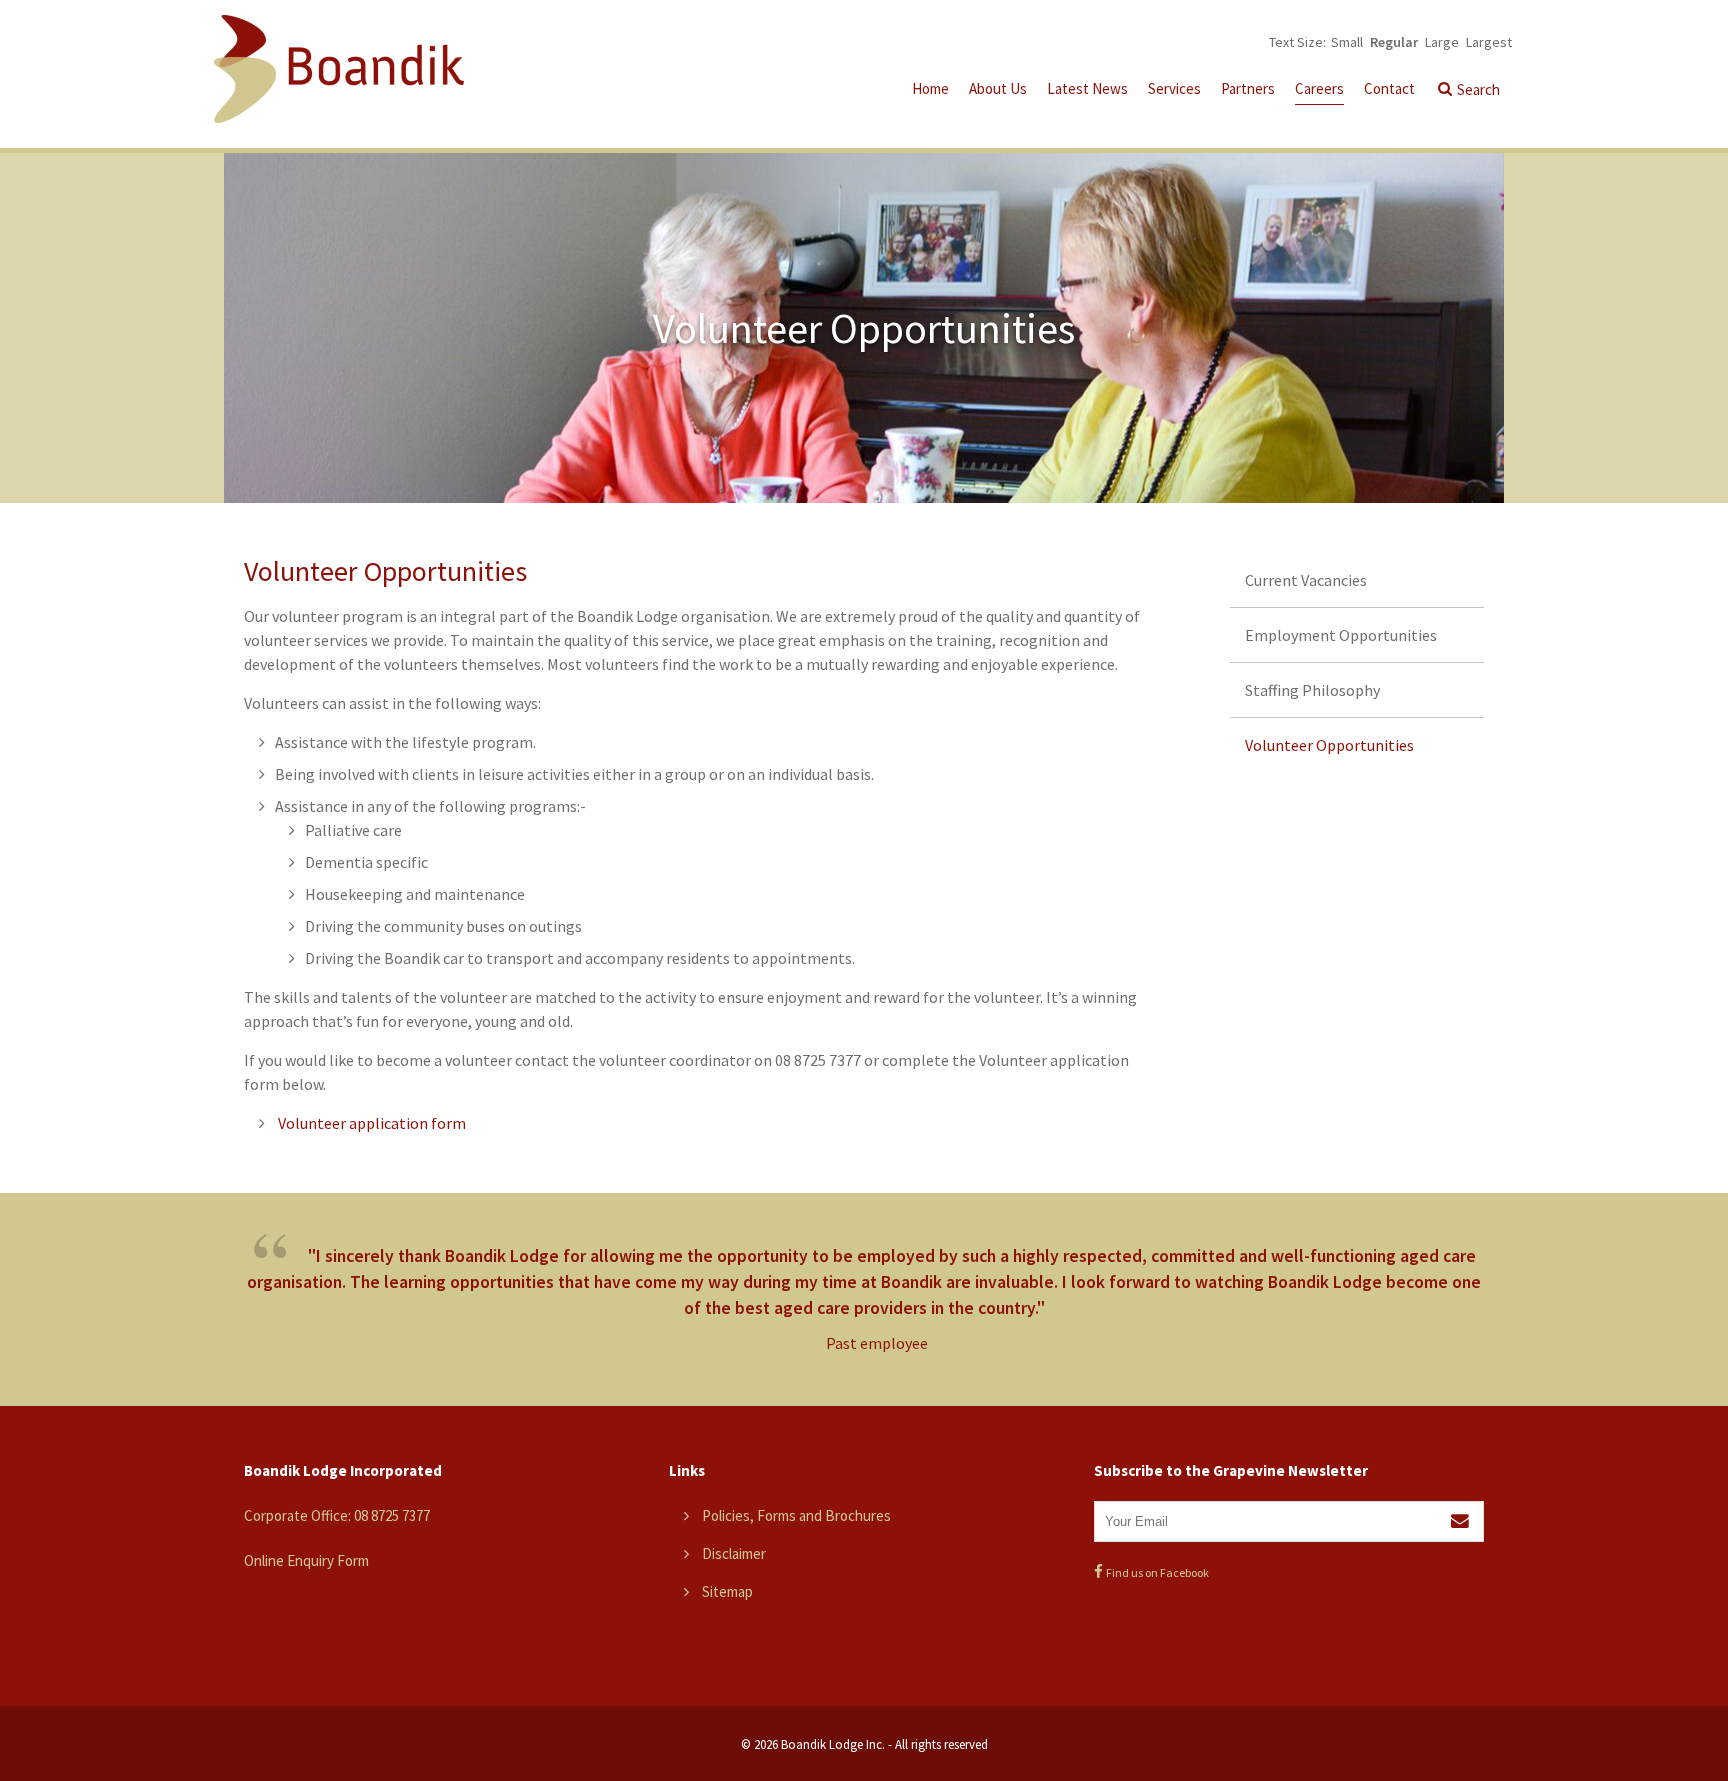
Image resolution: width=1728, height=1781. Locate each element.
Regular (1394, 42)
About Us (998, 88)
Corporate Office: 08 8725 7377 (337, 1515)
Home (930, 88)
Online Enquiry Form (306, 1560)
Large (1442, 42)
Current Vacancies (1306, 580)
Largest (1489, 42)
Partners (1248, 88)
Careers (1319, 88)
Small (1347, 42)
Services (1174, 88)
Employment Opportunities (1341, 635)
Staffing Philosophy (1312, 690)
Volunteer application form (370, 1123)
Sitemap (727, 1591)
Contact (1389, 88)
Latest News (1087, 88)
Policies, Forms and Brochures (796, 1515)
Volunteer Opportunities (1329, 745)
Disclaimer (734, 1553)
